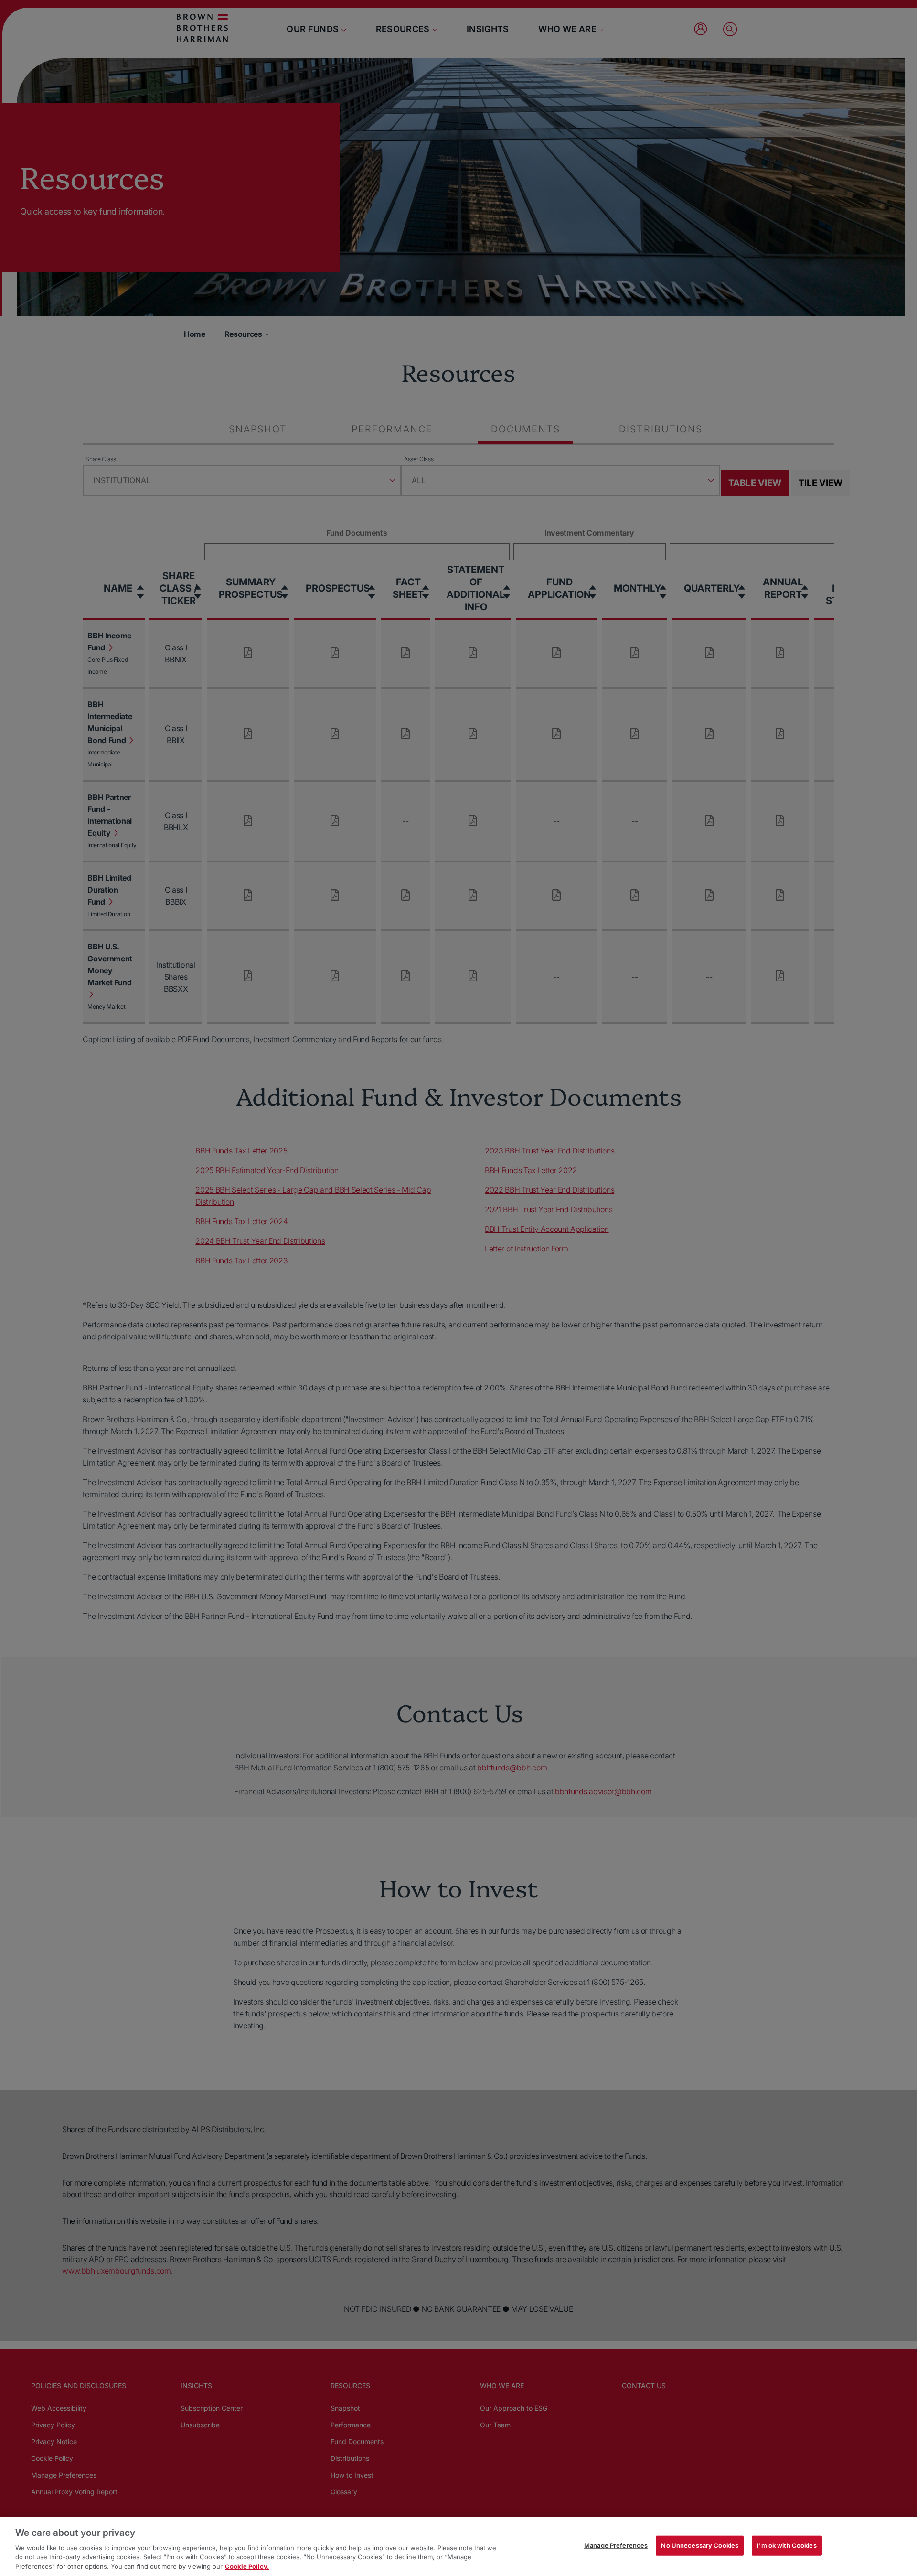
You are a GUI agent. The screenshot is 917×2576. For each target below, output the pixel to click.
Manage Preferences (616, 2545)
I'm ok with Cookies (787, 2545)
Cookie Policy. (247, 2566)
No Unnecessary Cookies (700, 2545)
